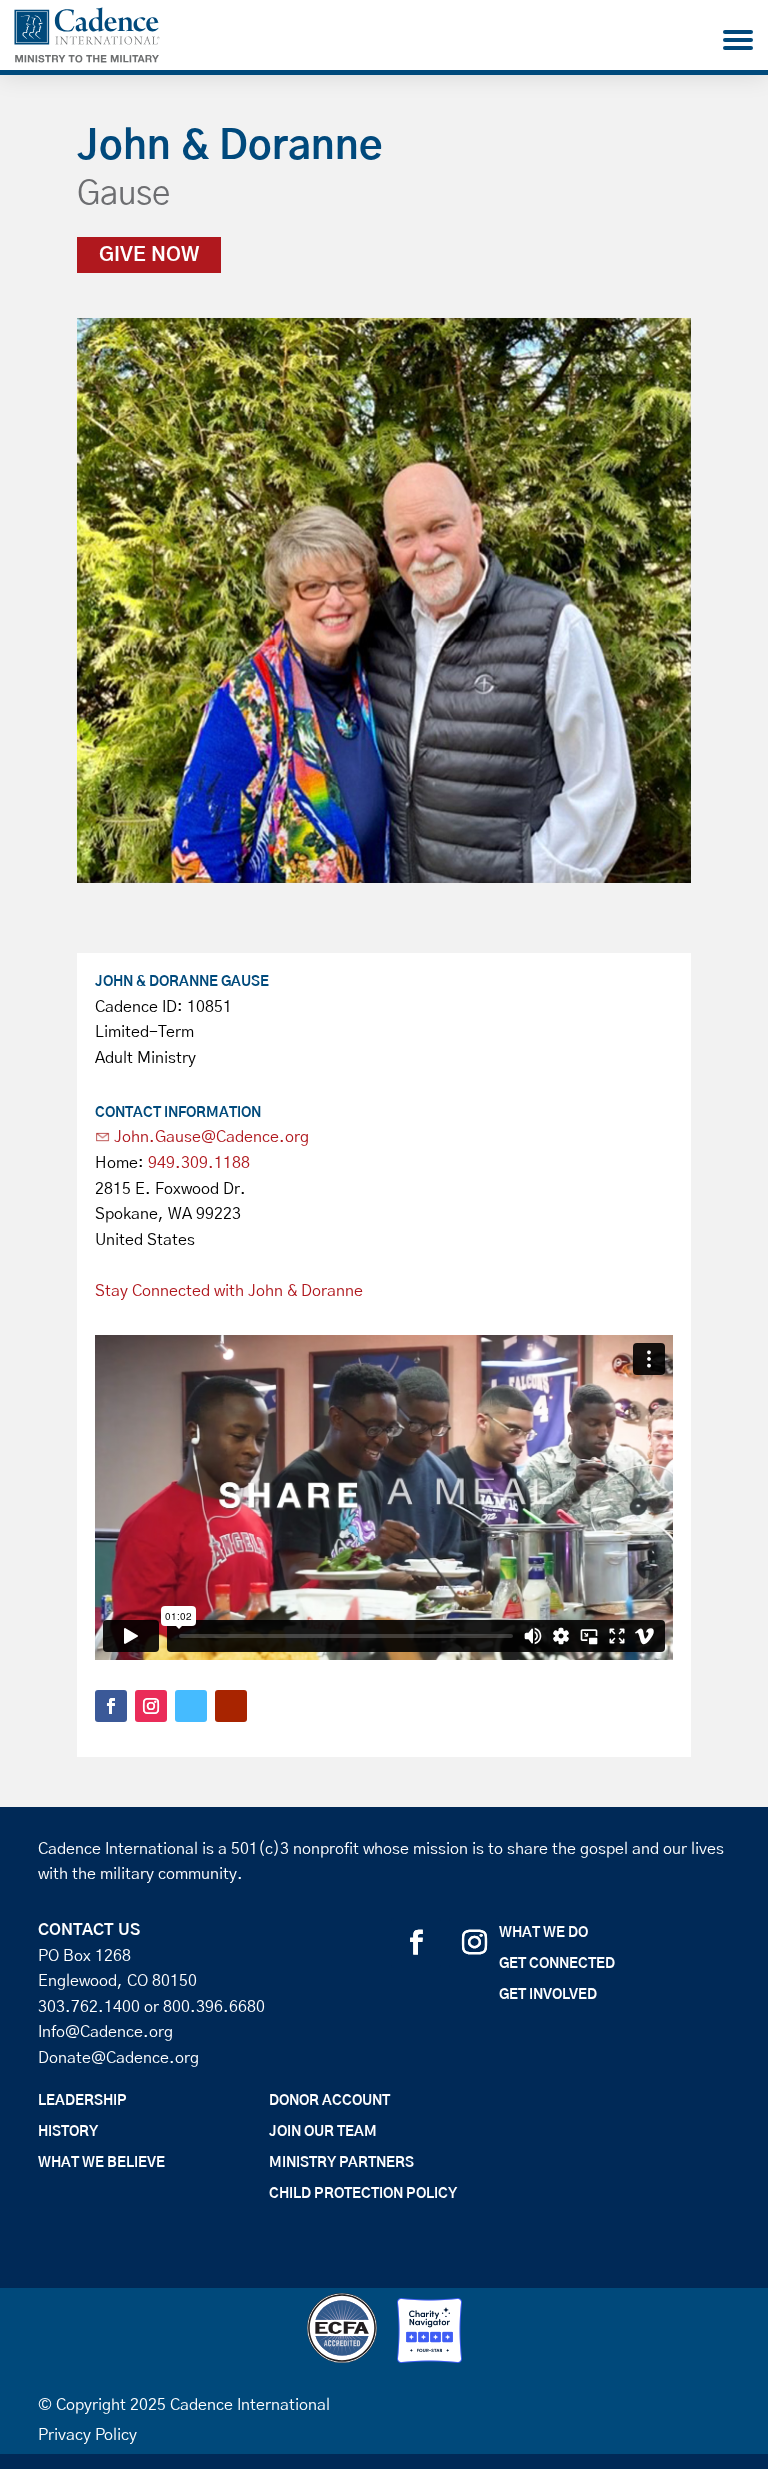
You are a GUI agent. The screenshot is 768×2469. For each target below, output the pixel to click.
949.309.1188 (199, 1163)
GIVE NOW (149, 255)
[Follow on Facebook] (111, 1706)
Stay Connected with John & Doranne (229, 1291)
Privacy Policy (87, 2435)
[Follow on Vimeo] (191, 1706)
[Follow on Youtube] (231, 1706)
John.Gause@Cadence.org (211, 1137)
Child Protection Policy (363, 2194)
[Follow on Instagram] (151, 1706)
